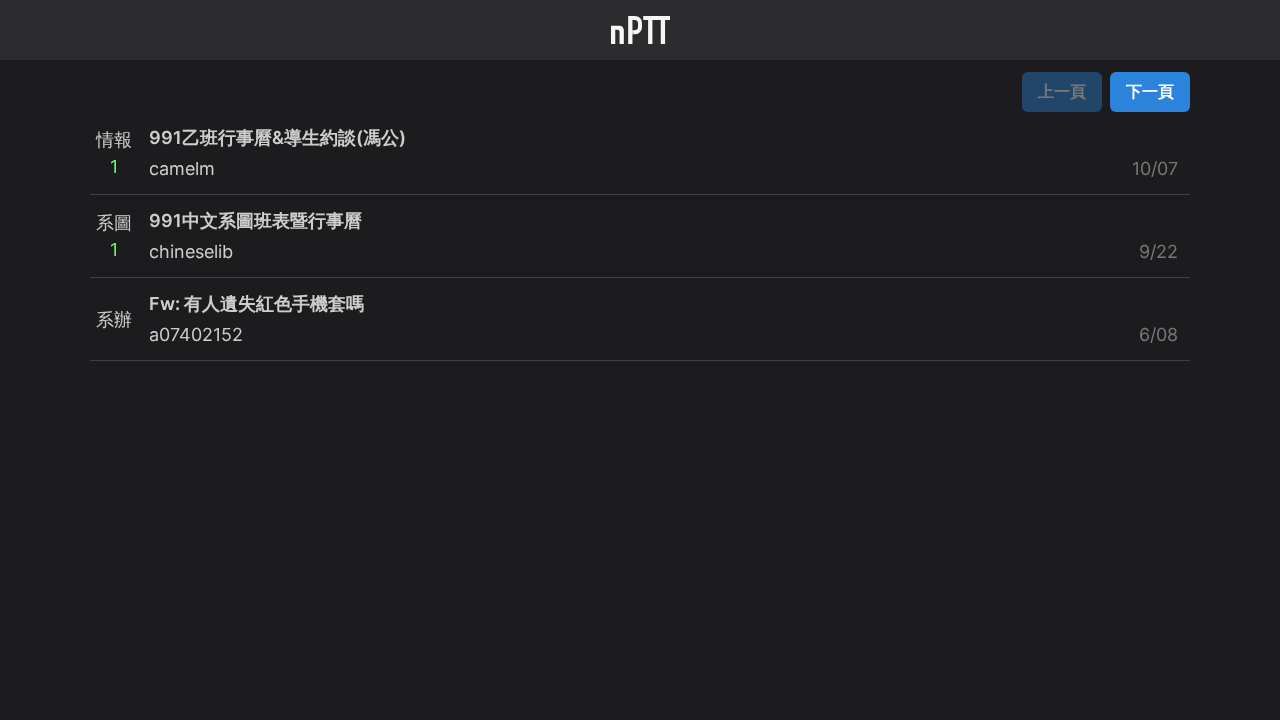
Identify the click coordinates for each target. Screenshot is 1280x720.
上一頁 (1062, 91)
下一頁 (1150, 91)
